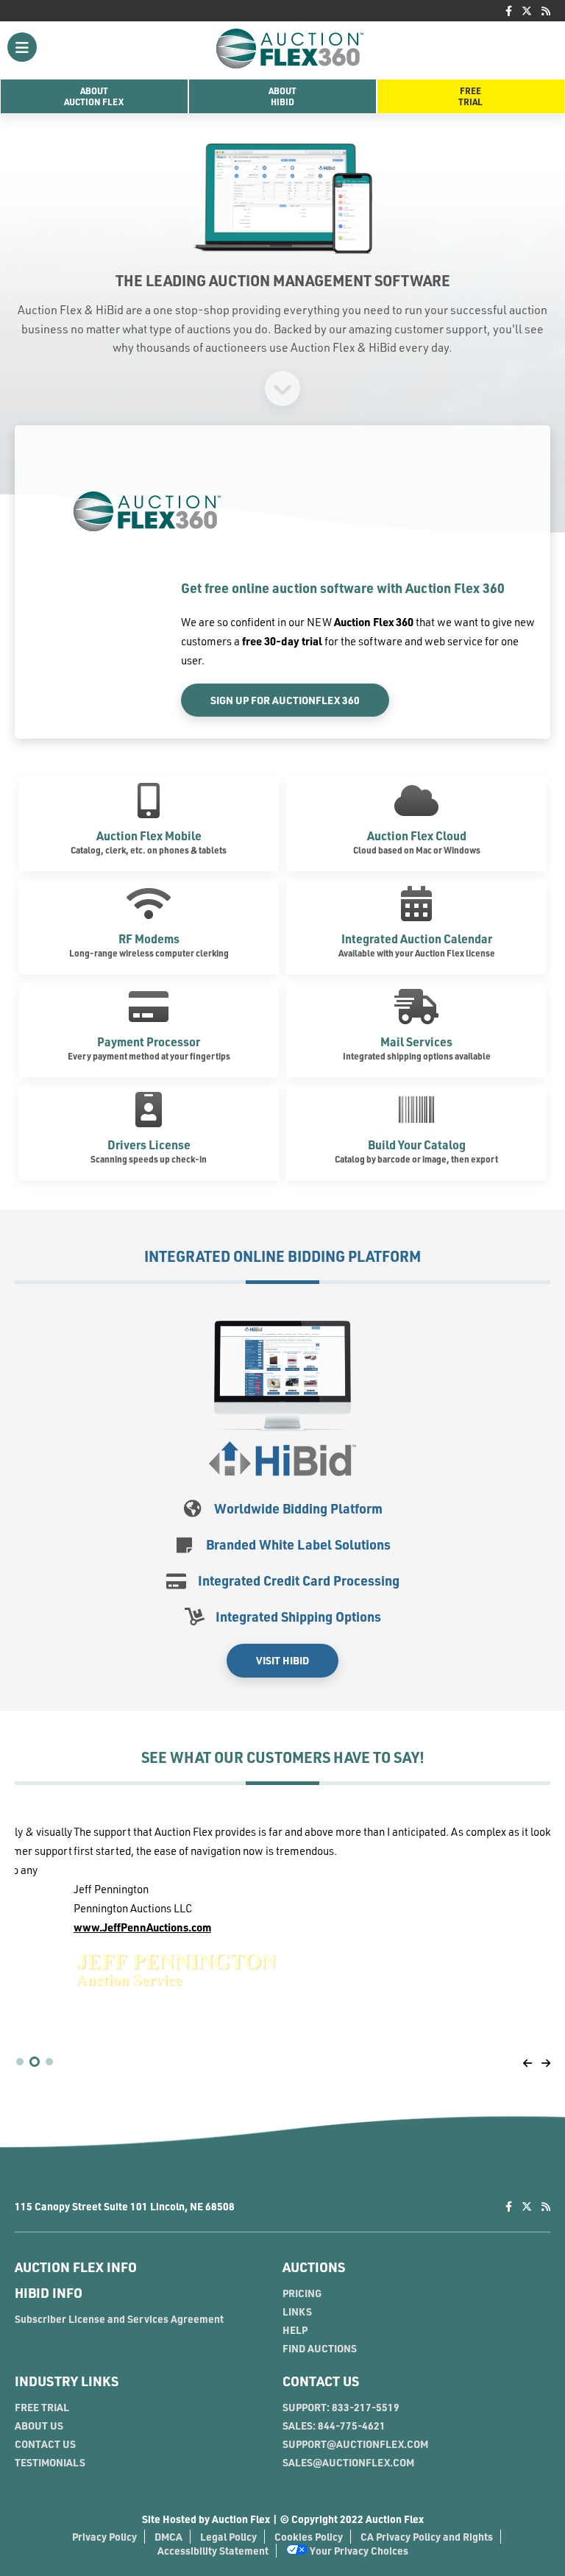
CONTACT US (45, 2444)
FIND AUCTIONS (320, 2348)
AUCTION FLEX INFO (76, 2267)
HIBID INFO (49, 2293)
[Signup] (282, 387)
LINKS (297, 2311)
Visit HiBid (282, 1660)
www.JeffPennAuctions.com (83, 1927)
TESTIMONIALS (50, 2462)
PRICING (302, 2293)
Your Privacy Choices (358, 2551)
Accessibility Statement (213, 2551)
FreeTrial (470, 96)
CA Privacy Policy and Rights (427, 2537)
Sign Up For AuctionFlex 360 (285, 700)
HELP (295, 2330)
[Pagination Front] (546, 2063)
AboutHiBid (282, 96)
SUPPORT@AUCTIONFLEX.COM (355, 2444)
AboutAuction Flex (94, 96)
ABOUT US (39, 2426)
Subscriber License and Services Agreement (119, 2319)
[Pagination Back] (527, 2063)
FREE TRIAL (42, 2407)
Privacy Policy (104, 2537)
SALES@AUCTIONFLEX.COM (348, 2462)
